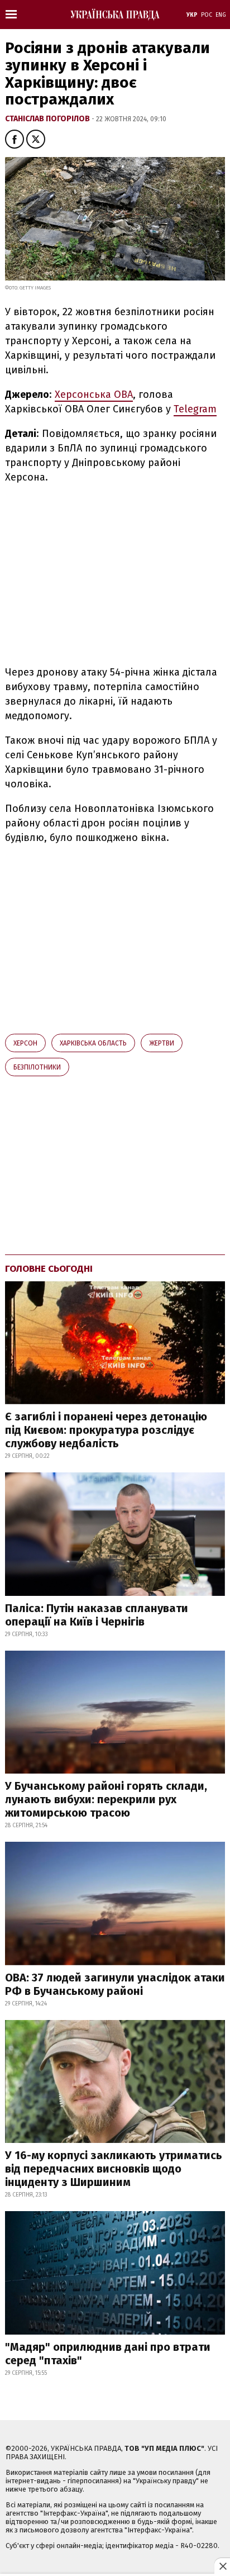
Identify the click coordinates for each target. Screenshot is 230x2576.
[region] (99, 573)
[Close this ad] (222, 2566)
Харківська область (93, 1043)
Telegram (195, 409)
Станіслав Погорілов (48, 119)
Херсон (25, 1043)
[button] (15, 139)
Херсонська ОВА (94, 395)
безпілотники (37, 1067)
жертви (162, 1043)
